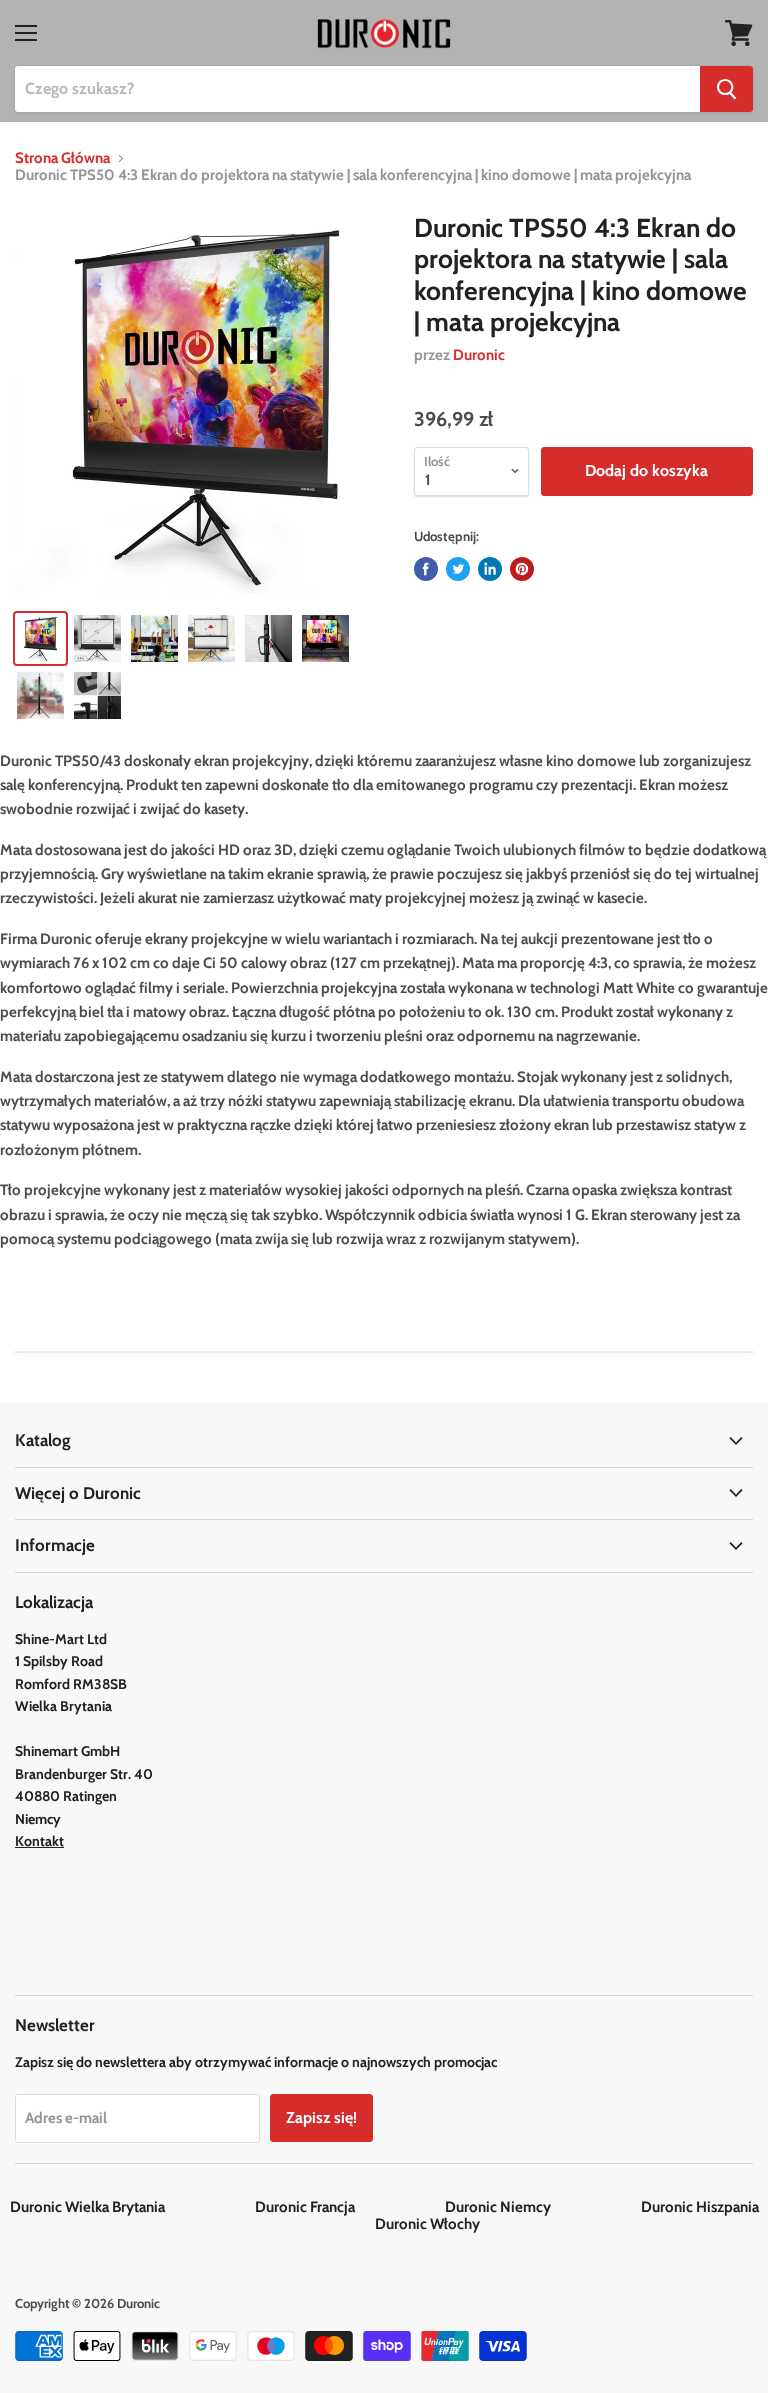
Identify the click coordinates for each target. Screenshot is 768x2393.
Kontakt (39, 1841)
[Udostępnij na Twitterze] (458, 569)
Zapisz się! (321, 2117)
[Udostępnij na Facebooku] (426, 569)
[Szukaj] (726, 89)
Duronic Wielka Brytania (131, 2207)
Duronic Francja (348, 2207)
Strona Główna (62, 158)
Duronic (479, 355)
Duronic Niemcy (541, 2207)
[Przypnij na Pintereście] (522, 569)
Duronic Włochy (427, 2224)
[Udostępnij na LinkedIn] (490, 569)
